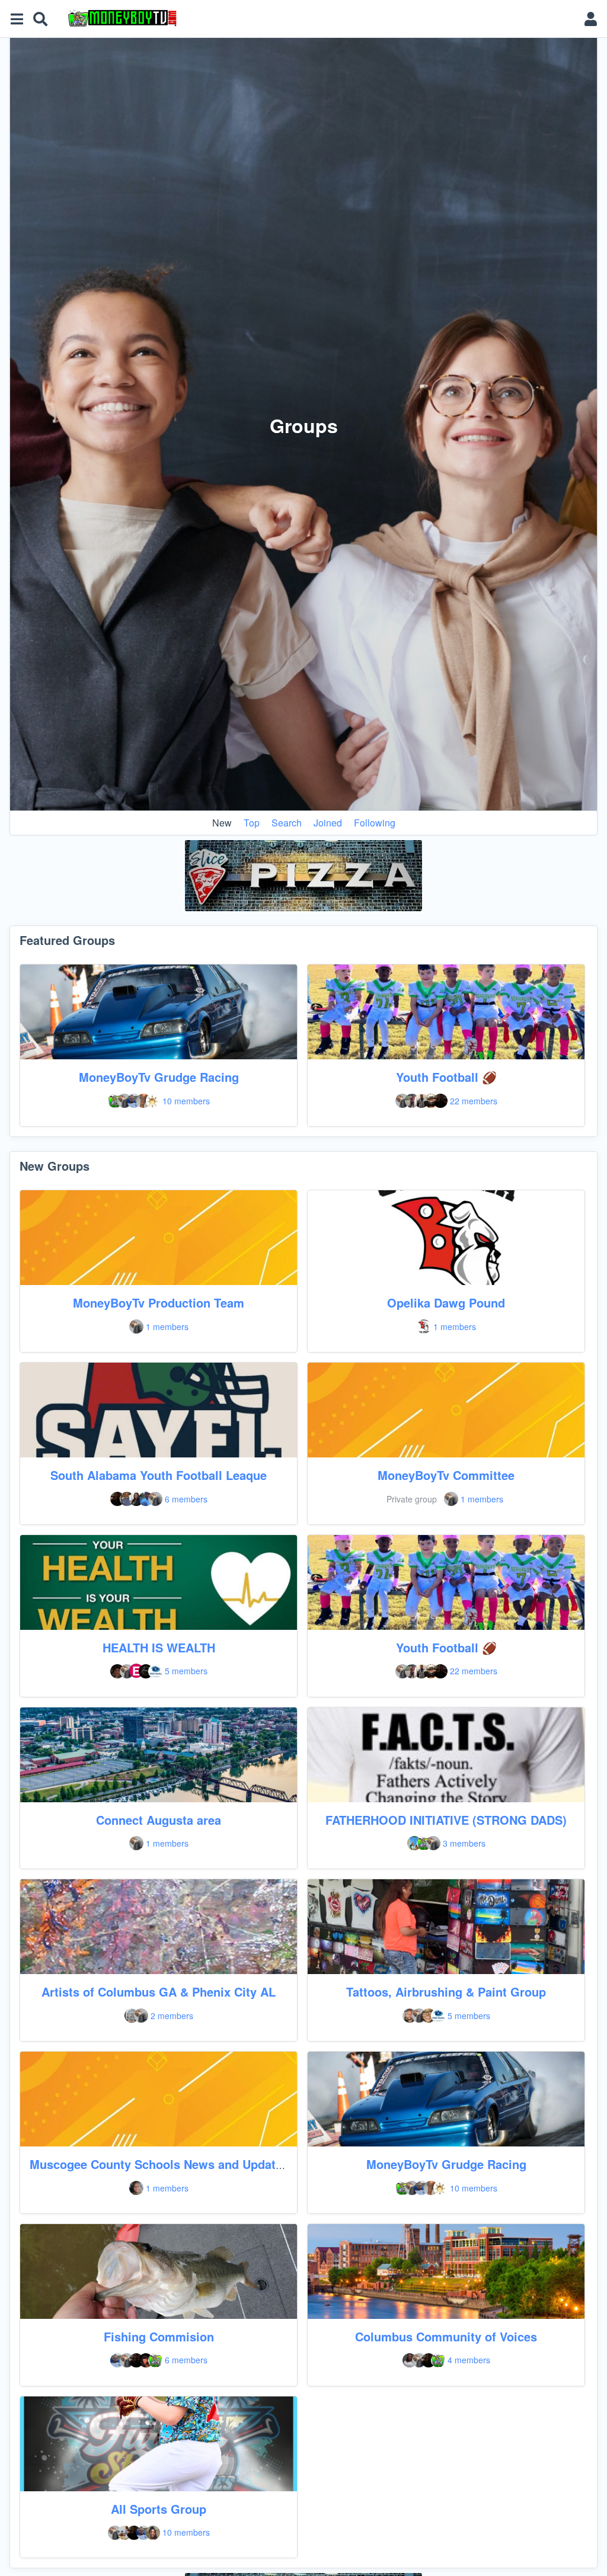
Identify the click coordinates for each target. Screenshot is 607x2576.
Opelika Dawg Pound (446, 1303)
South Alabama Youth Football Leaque (159, 1475)
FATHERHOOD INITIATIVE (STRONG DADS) (446, 1820)
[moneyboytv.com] (318, 19)
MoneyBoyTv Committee (446, 1475)
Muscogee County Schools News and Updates (159, 2164)
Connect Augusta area (159, 1820)
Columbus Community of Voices (446, 2336)
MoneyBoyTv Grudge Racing (159, 1077)
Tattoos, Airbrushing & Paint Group (446, 1992)
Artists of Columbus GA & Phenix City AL (159, 1992)
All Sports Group (159, 2509)
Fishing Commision (159, 2336)
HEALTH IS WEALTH (159, 1647)
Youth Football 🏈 (446, 1077)
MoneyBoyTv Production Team (159, 1303)
